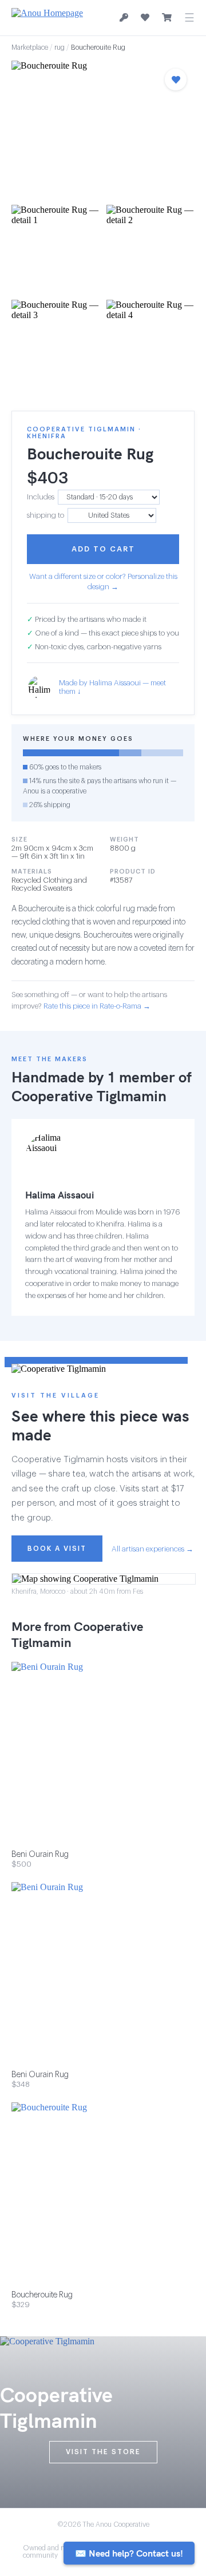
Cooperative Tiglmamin (89, 1096)
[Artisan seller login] (124, 18)
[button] (103, 129)
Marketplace (30, 47)
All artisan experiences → (152, 1549)
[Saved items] (145, 18)
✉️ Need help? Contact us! (129, 2553)
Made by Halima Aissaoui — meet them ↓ (112, 687)
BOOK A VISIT (57, 1549)
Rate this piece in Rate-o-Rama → (97, 1006)
